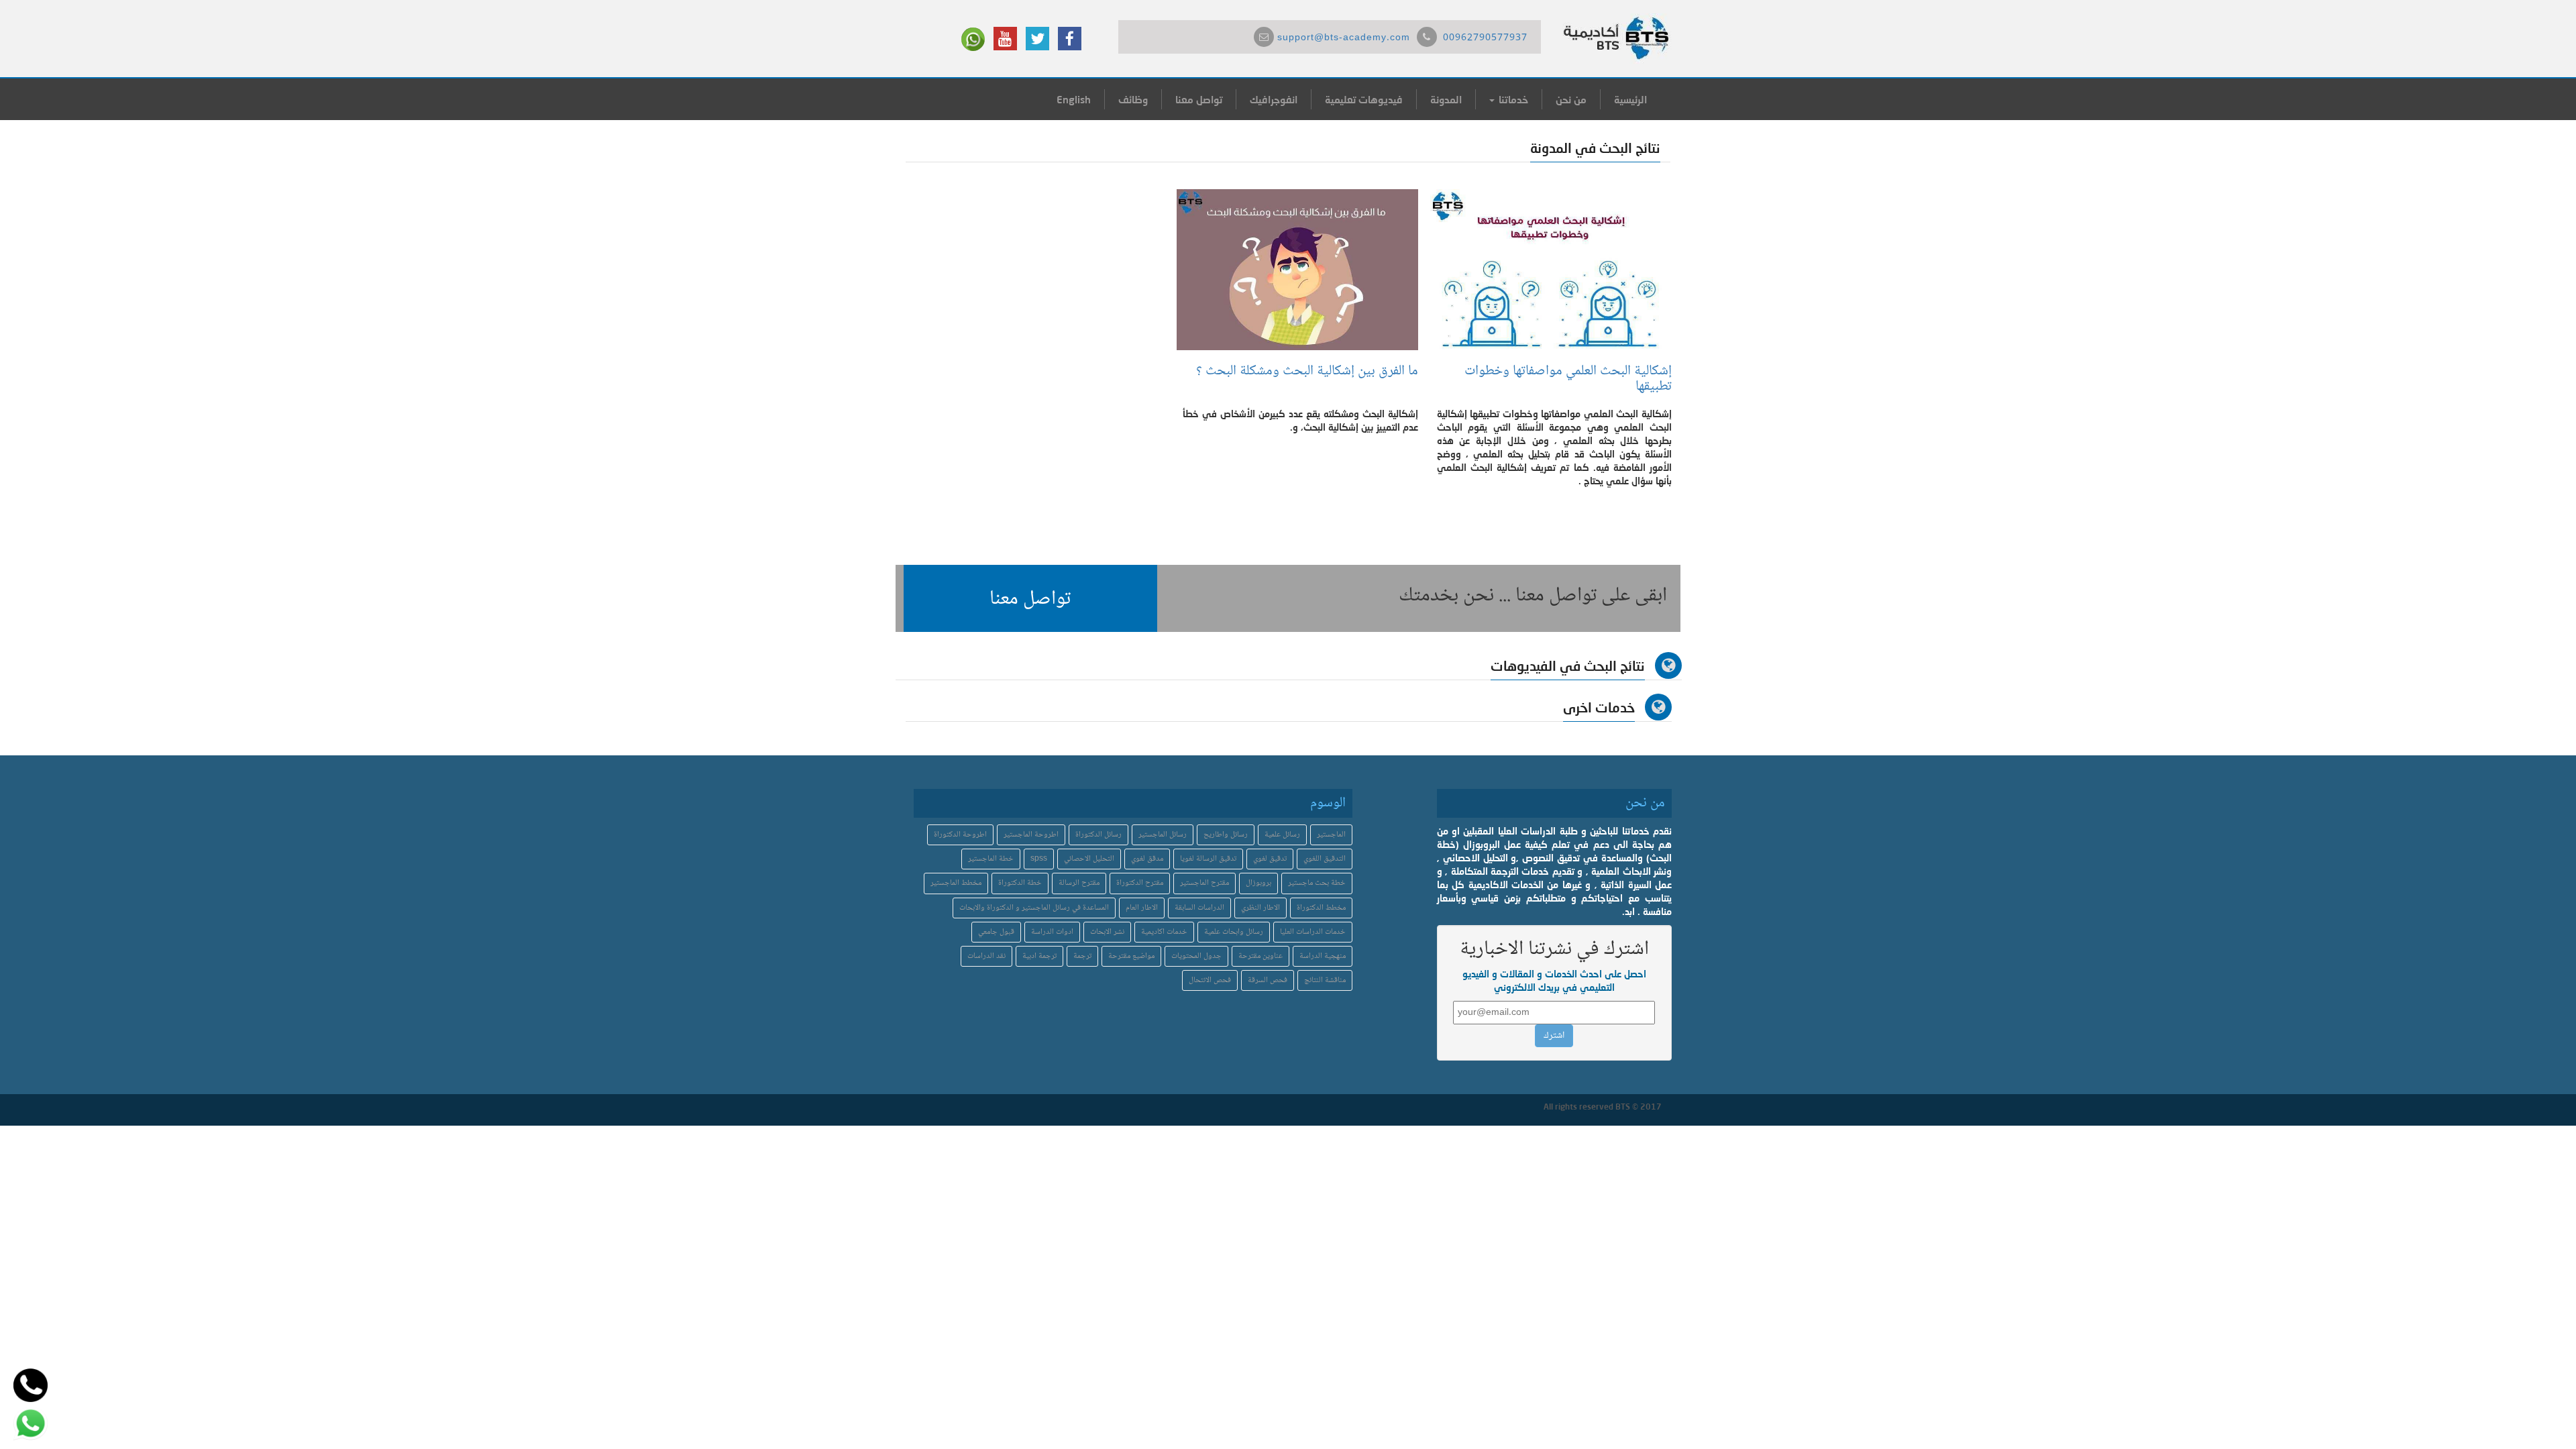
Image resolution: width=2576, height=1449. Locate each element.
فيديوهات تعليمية (1364, 99)
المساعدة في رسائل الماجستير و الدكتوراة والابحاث (1034, 908)
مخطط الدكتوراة (1321, 908)
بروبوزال (1258, 883)
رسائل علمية (1282, 835)
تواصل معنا (1199, 99)
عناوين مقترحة (1260, 956)
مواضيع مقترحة (1131, 956)
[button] (1030, 598)
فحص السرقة (1268, 980)
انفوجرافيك (1274, 99)
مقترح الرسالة (1079, 883)
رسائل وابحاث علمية (1234, 932)
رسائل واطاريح (1226, 835)
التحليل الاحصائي (1089, 859)
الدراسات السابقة (1199, 908)
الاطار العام (1142, 908)
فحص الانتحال (1210, 980)
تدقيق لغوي (1270, 859)
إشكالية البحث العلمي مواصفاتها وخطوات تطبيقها (1568, 379)
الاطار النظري (1260, 908)
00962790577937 (1485, 38)
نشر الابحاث (1107, 932)
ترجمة (1082, 956)
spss (1039, 859)
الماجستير (1331, 835)
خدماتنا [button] (1512, 99)
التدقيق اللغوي (1325, 859)
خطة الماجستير (991, 859)
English (1074, 99)
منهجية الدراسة (1323, 956)
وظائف (1133, 99)
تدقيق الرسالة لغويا (1208, 859)
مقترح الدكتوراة (1140, 883)
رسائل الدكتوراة (1098, 835)
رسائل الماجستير (1163, 835)
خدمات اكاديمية (1164, 932)
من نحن (1571, 99)
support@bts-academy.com (1344, 38)
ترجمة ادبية (1039, 956)
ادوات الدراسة (1052, 932)
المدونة (1446, 99)
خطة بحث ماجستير (1317, 883)
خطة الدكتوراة (1020, 883)
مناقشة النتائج (1325, 980)
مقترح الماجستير (1204, 883)
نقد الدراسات (986, 956)
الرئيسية (1630, 99)
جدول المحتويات (1196, 956)
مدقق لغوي (1147, 859)
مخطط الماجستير (956, 883)
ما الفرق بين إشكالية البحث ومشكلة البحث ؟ (1304, 371)
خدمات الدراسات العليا (1313, 932)
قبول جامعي (996, 932)
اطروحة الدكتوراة (960, 835)
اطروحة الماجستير (1031, 835)
